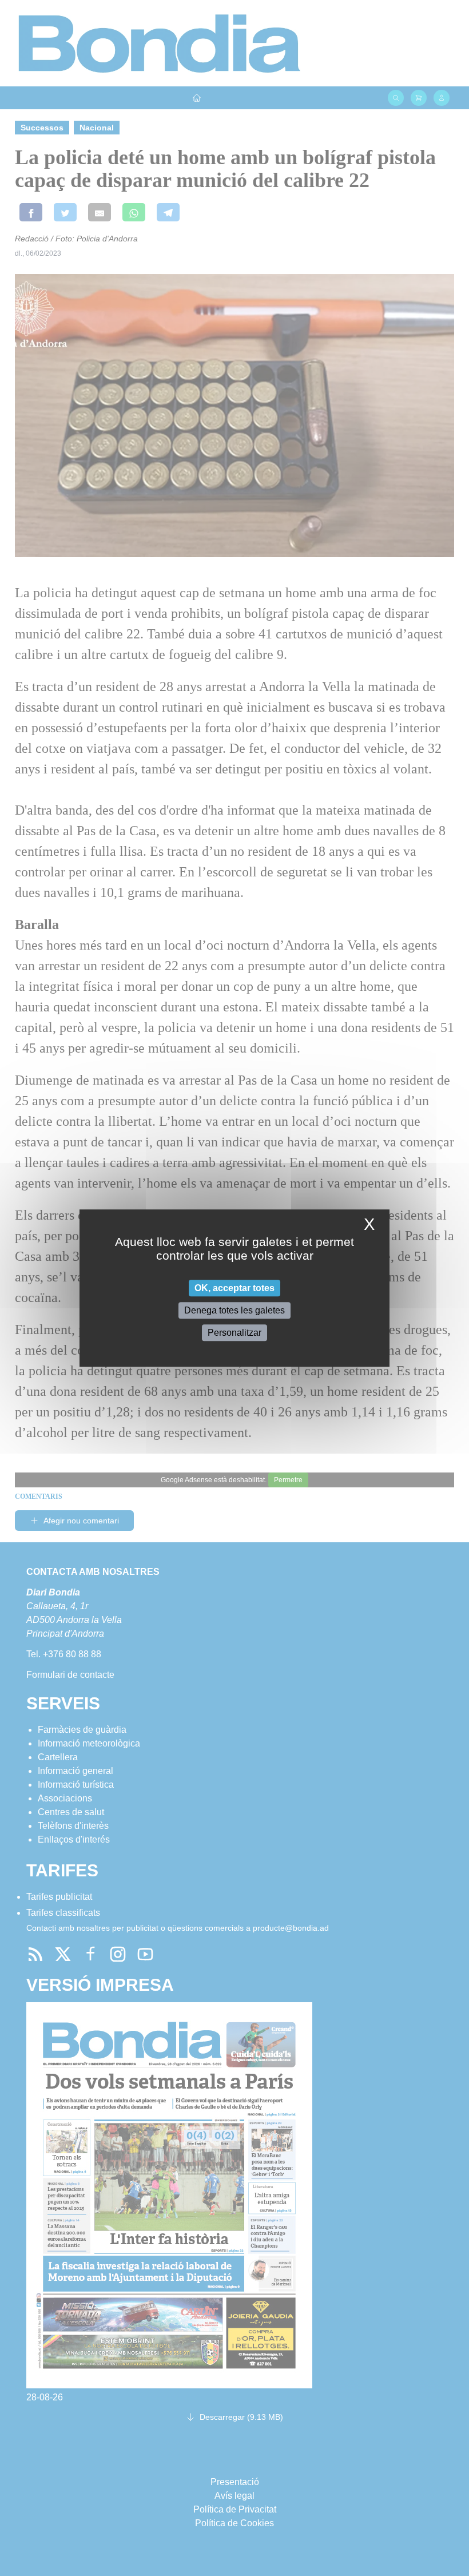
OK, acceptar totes (234, 1288)
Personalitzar (234, 1333)
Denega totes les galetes (234, 1310)
